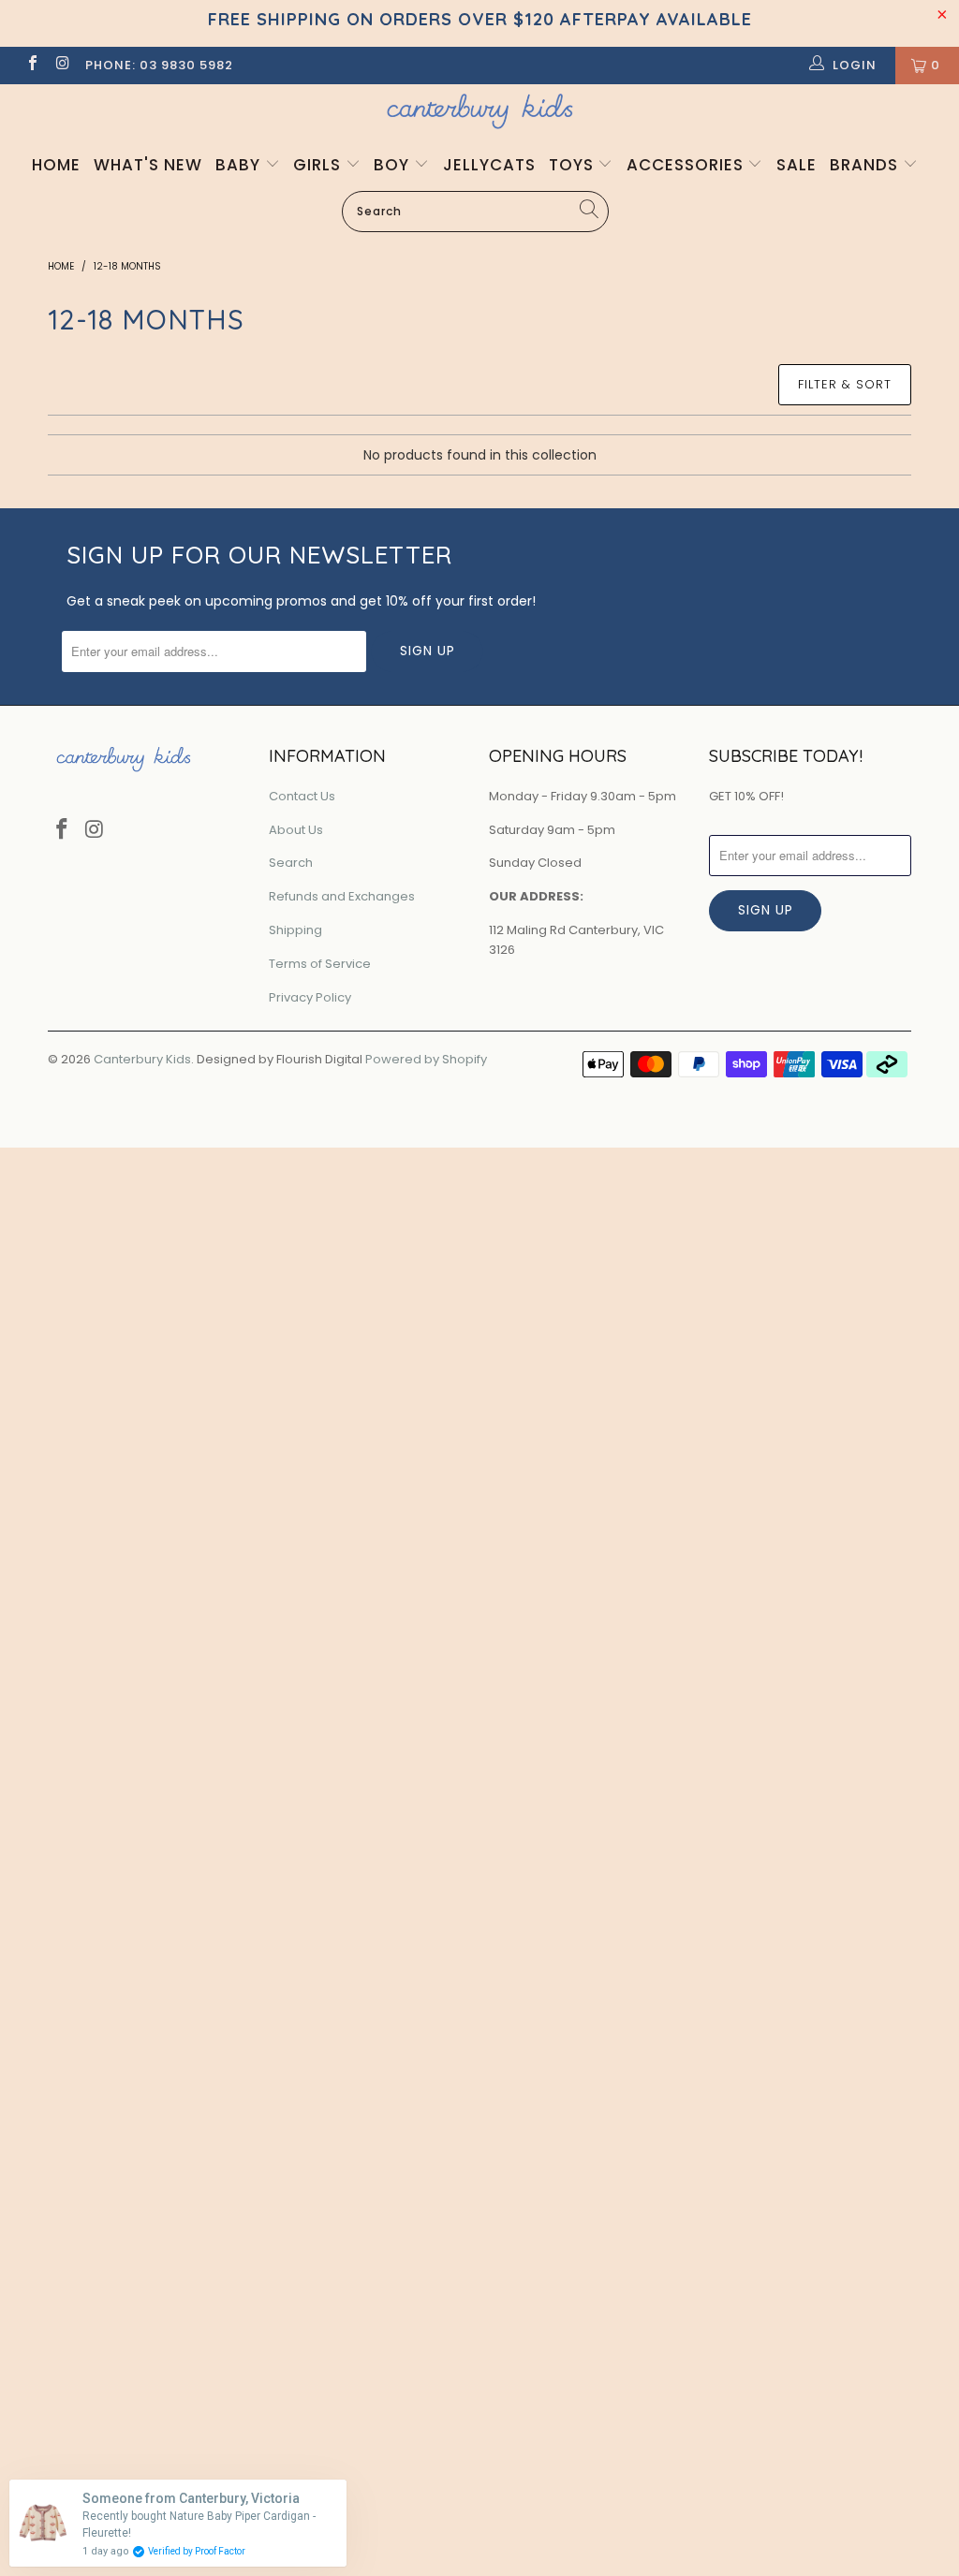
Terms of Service (320, 964)
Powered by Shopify (426, 1059)
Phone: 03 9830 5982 (159, 65)
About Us (296, 830)
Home (56, 165)
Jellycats (489, 165)
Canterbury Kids (142, 1059)
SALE (797, 165)
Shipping (295, 930)
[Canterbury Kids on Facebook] (32, 65)
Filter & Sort (845, 384)
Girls (319, 165)
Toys (574, 165)
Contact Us (302, 796)
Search (291, 863)
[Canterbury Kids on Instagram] (62, 65)
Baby (240, 165)
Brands (866, 165)
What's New (148, 165)
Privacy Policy (310, 997)
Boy (394, 165)
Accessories (687, 165)
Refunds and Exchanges (342, 896)
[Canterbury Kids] (479, 111)
